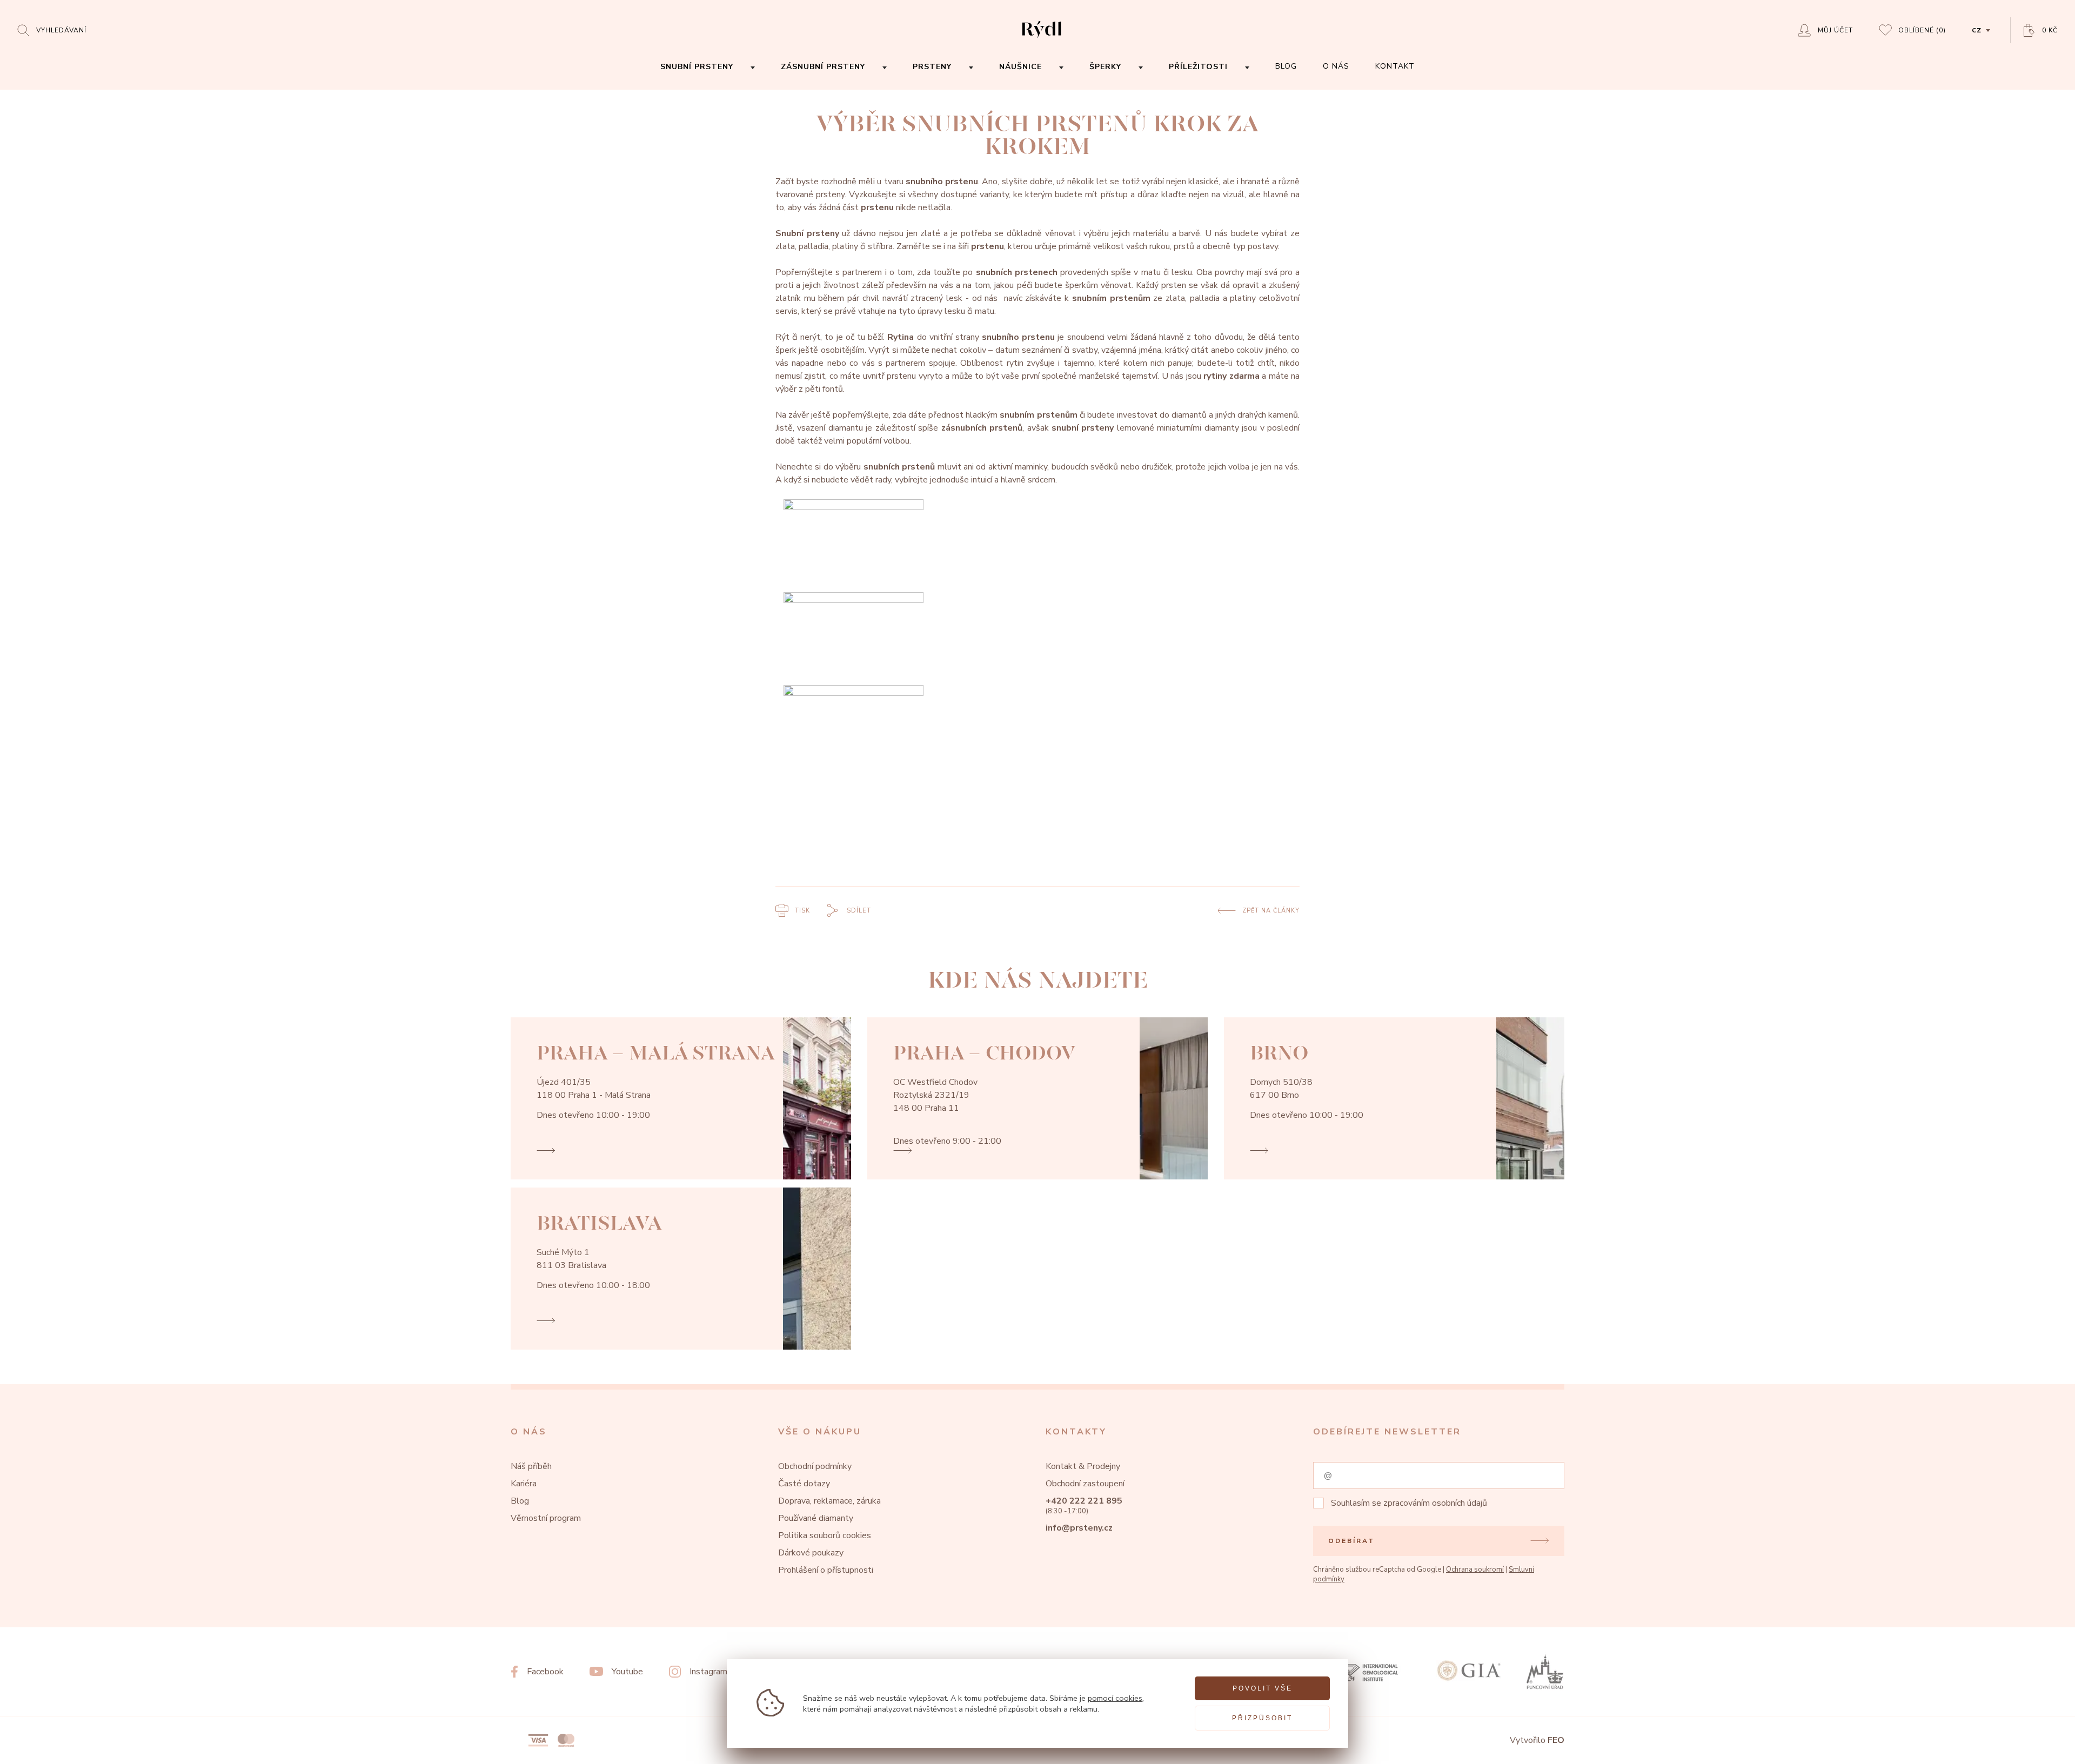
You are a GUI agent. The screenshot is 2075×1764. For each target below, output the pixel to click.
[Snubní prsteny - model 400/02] (1037, 546)
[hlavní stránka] (1042, 39)
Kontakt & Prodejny (1083, 1466)
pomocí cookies (1115, 1698)
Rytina (901, 337)
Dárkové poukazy (811, 1553)
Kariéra (524, 1484)
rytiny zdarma (1231, 376)
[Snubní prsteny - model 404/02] (1037, 732)
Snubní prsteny (807, 233)
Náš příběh (531, 1466)
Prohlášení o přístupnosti (826, 1570)
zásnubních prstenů (982, 428)
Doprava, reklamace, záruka (829, 1501)
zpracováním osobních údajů (1435, 1503)
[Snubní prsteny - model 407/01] (1037, 639)
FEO (1556, 1740)
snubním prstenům (1111, 298)
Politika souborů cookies (825, 1535)
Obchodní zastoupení (1085, 1484)
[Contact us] (2037, 1747)
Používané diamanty (816, 1518)
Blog (520, 1501)
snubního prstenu (942, 182)
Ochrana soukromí (1475, 1570)
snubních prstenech (1017, 272)
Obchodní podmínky (815, 1466)
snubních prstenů (899, 467)
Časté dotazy (804, 1484)
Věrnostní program (546, 1518)
